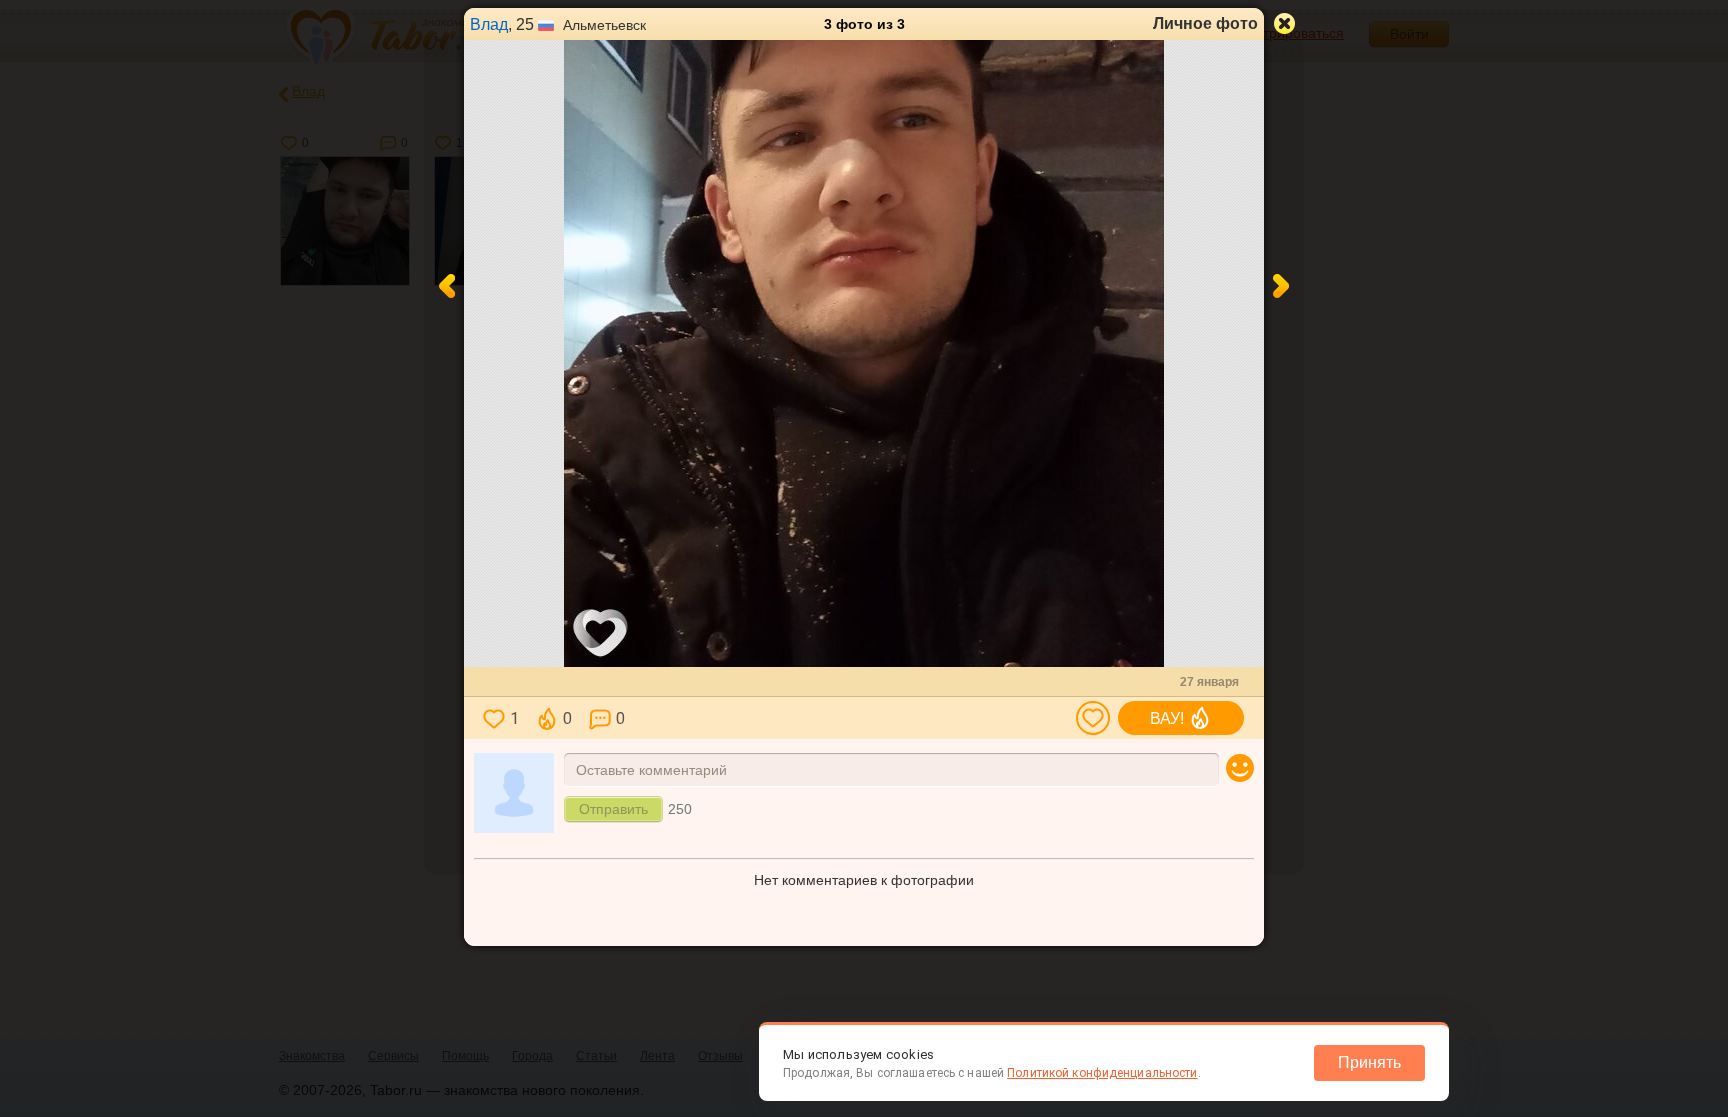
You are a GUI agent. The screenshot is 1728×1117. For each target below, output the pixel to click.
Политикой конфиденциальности (1102, 1073)
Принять (1369, 1062)
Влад (489, 24)
